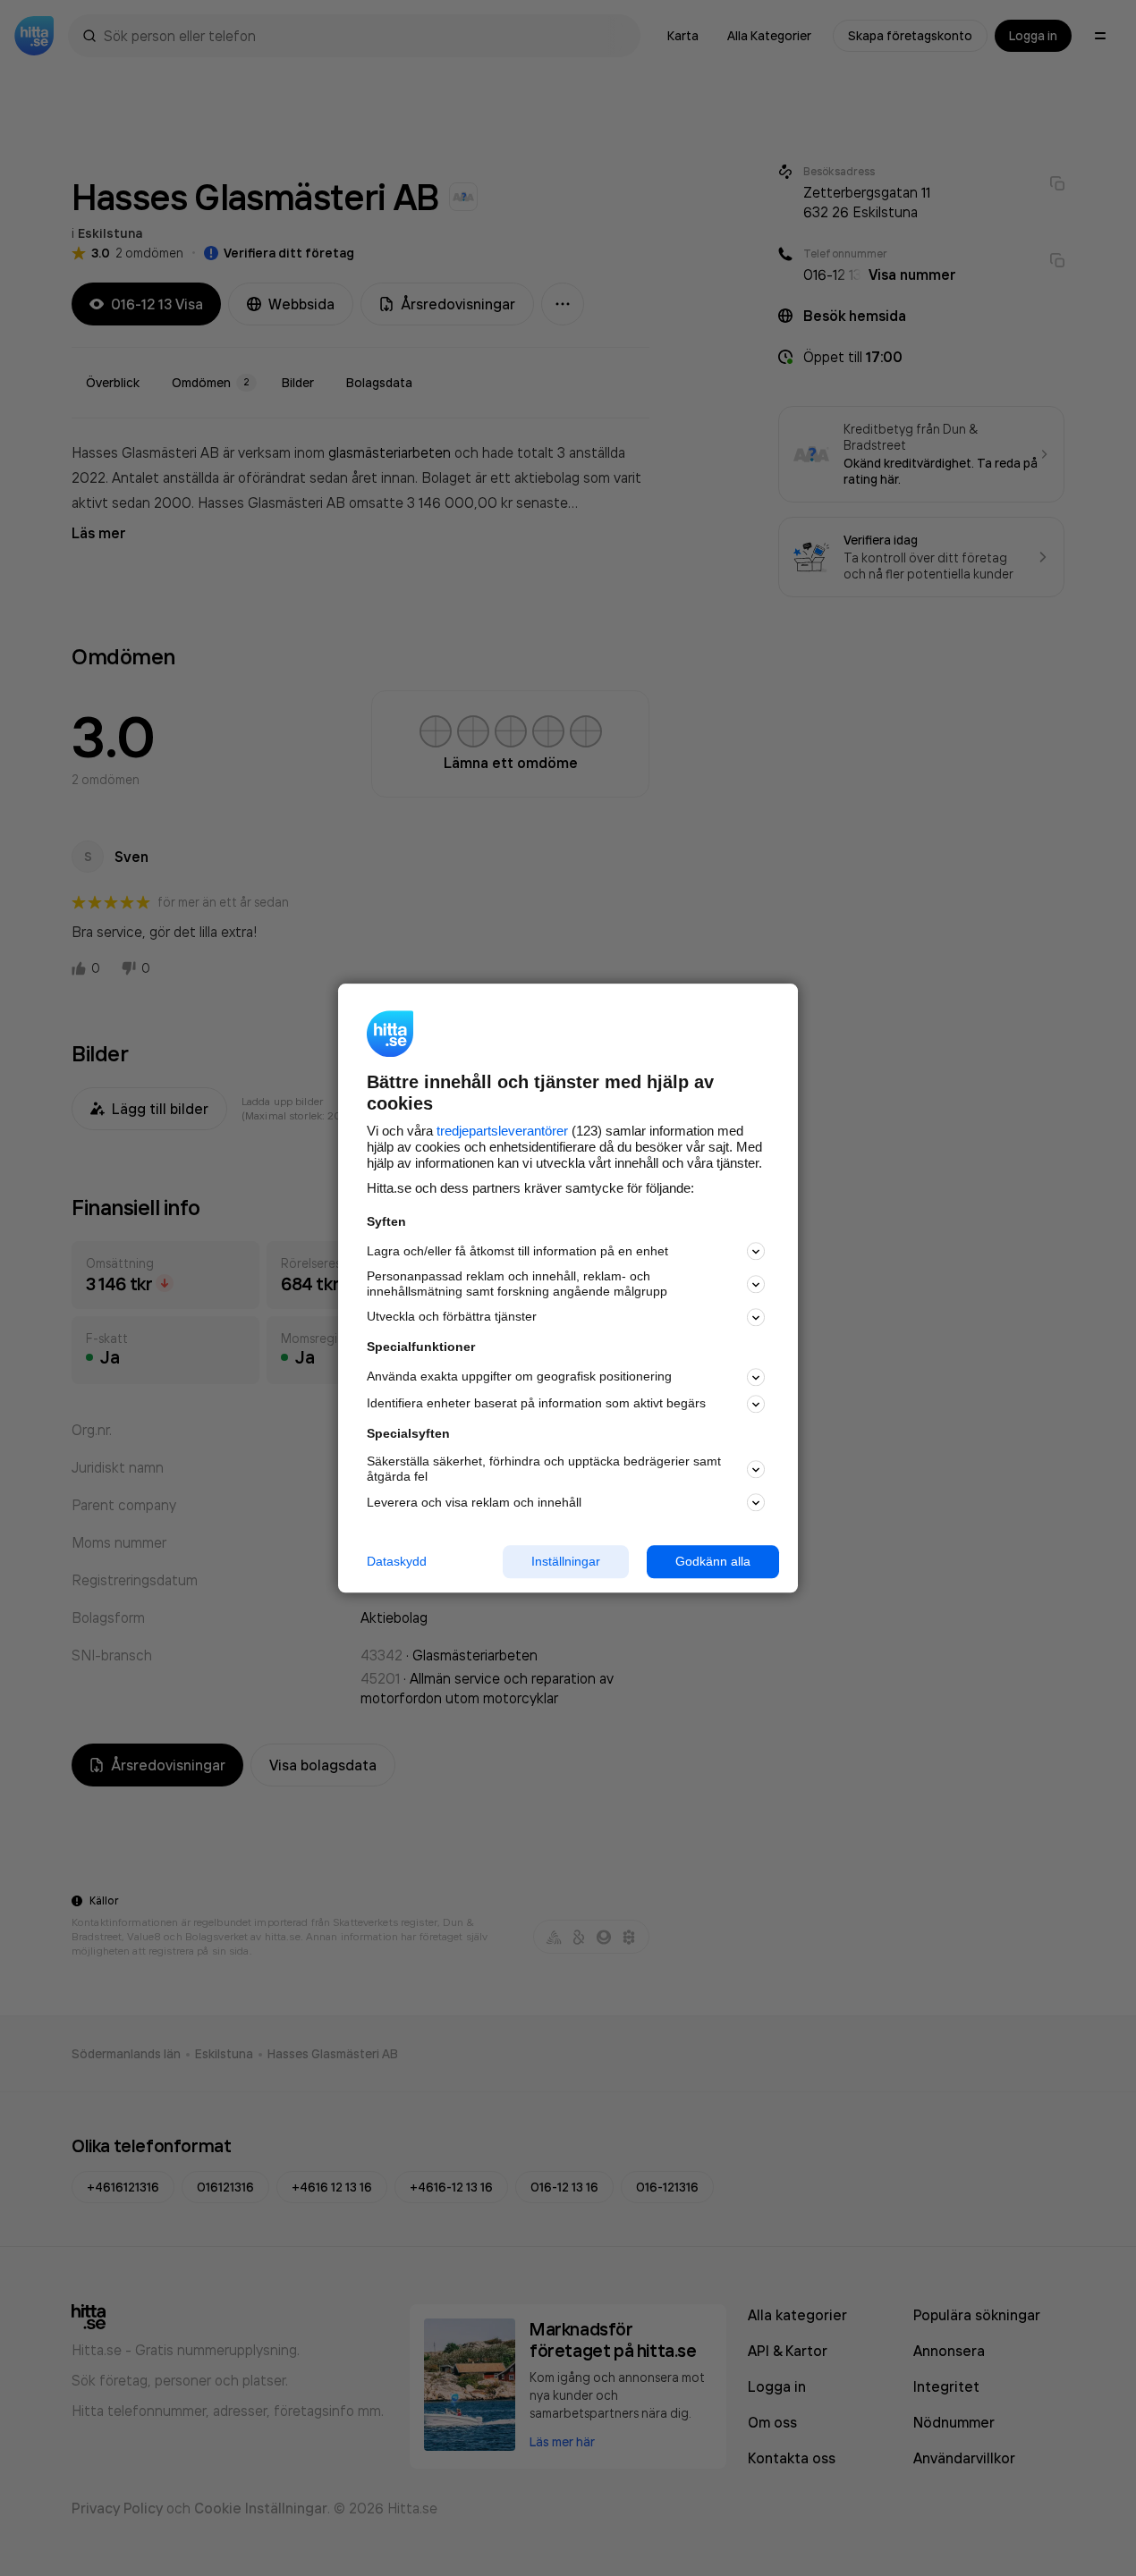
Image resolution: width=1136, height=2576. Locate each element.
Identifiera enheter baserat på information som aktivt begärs (536, 1404)
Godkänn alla (713, 1561)
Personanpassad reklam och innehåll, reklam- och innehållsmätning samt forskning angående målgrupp (517, 1284)
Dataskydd (397, 1561)
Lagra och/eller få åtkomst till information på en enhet (517, 1251)
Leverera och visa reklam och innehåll (474, 1502)
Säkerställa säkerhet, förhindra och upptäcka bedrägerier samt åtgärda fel (544, 1470)
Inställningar (566, 1561)
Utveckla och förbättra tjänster (452, 1317)
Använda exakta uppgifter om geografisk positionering (519, 1377)
